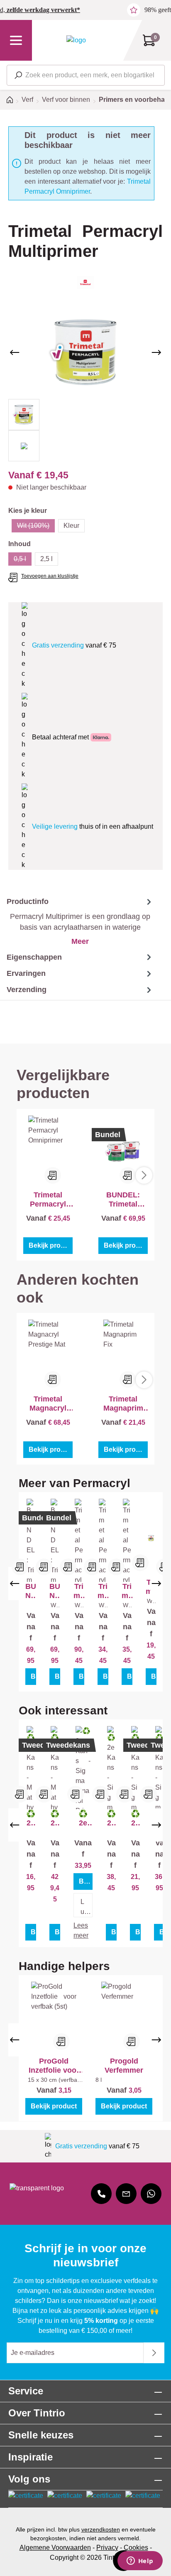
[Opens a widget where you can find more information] (140, 2561)
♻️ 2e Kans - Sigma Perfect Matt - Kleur (135, 1819)
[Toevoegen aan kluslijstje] (53, 1175)
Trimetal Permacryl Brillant (79, 1591)
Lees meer (81, 1930)
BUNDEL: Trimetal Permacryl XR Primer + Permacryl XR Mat (31, 1591)
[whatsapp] (151, 2194)
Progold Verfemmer (124, 2066)
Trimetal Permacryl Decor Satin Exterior (103, 1591)
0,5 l (23, 560)
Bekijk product (51, 1245)
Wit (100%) (36, 527)
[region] (85, 383)
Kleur (71, 526)
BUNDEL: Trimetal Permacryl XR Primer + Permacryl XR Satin (123, 1200)
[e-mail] (126, 2194)
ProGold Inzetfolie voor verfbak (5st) (54, 2066)
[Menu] (16, 40)
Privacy (107, 2548)
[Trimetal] (85, 282)
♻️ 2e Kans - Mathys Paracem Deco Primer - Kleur (31, 1819)
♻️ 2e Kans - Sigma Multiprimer (111, 1819)
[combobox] (86, 75)
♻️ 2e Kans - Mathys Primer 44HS (55, 1819)
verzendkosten (101, 2529)
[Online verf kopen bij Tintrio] (76, 40)
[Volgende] (156, 352)
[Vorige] (15, 352)
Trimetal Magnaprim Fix (123, 1404)
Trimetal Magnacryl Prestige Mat (48, 1404)
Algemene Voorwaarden (55, 2548)
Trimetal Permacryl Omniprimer (48, 1200)
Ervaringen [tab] (26, 973)
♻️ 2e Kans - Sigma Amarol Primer (83, 1819)
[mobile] (101, 2194)
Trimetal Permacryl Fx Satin (127, 1591)
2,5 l (46, 559)
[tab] (77, 921)
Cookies (136, 2548)
